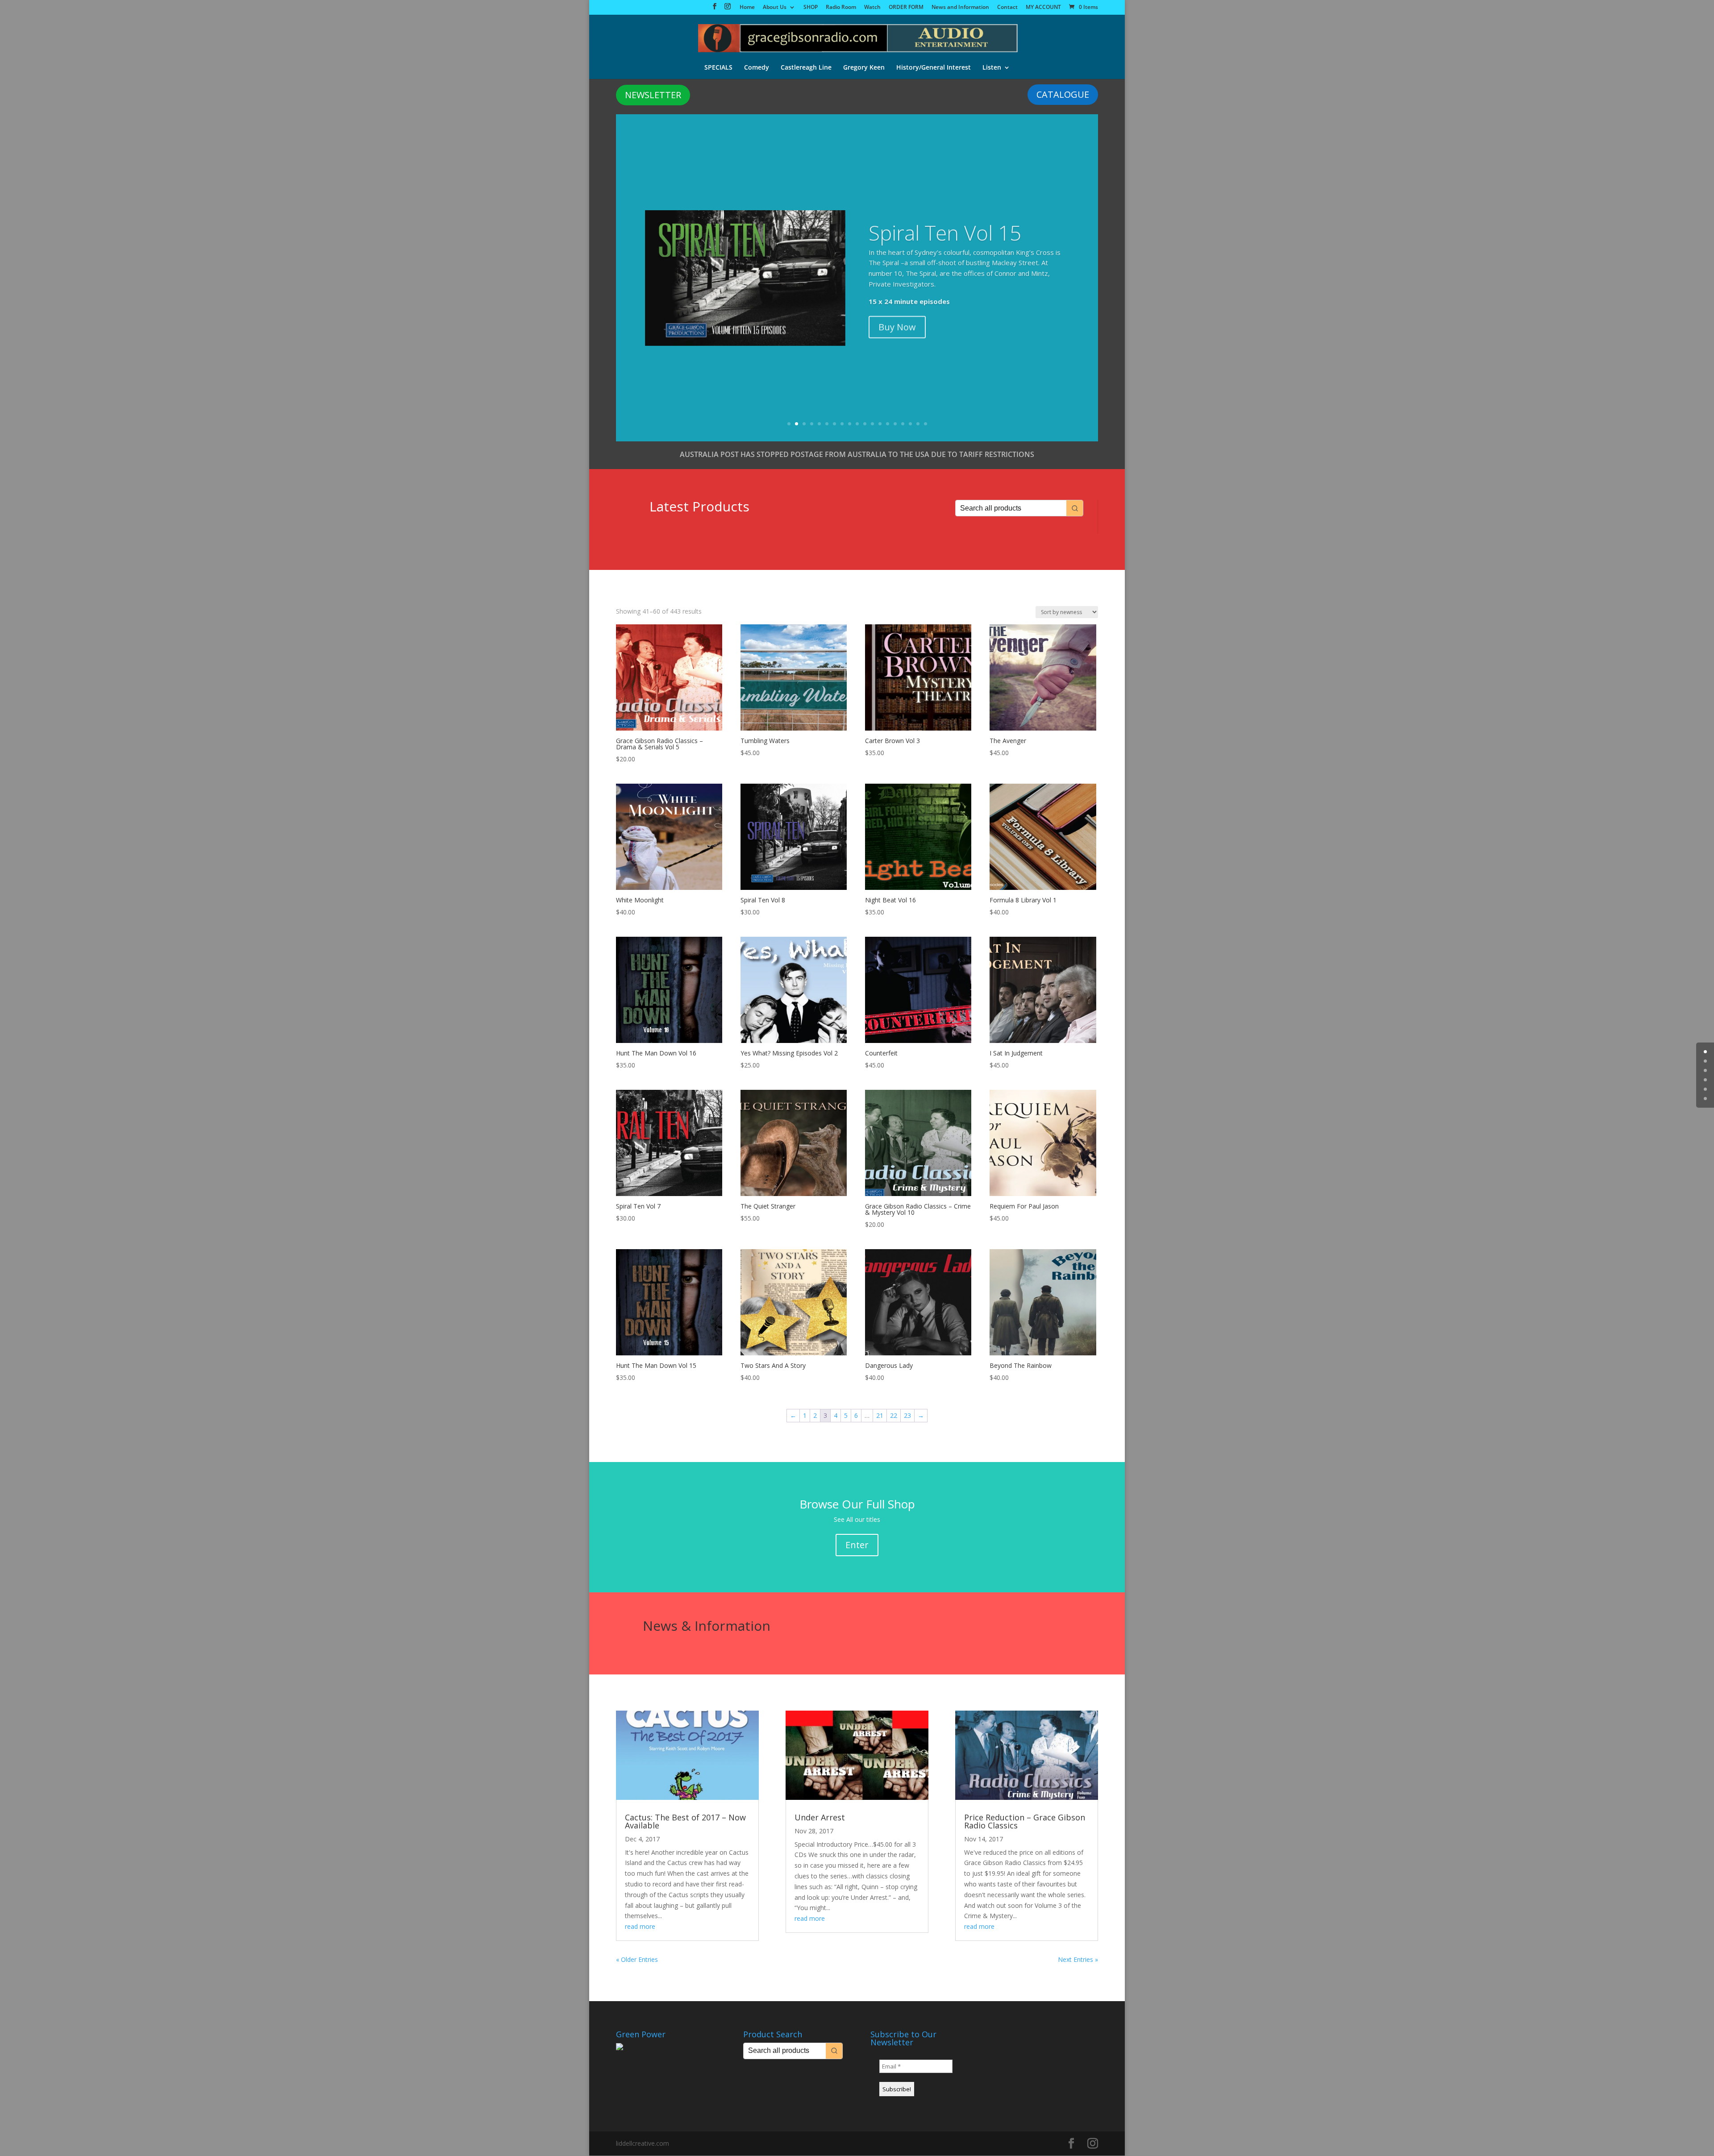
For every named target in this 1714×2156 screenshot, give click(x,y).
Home (747, 8)
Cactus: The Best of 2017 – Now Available (685, 1821)
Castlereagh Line (806, 68)
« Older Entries (637, 1959)
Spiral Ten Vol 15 (945, 229)
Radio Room (841, 8)
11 (865, 424)
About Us (775, 8)
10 (857, 424)
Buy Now (897, 323)
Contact (1007, 8)
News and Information (960, 8)
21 (880, 1415)
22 (894, 1415)
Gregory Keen (864, 68)
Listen (992, 68)
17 (910, 424)
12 (872, 424)
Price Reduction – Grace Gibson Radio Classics (1025, 1821)
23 (907, 1415)
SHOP (811, 8)
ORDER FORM (906, 8)
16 (903, 424)
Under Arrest (820, 1817)
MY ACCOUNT (1043, 8)
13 (880, 424)
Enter (857, 1545)
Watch (872, 8)
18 (918, 424)
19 (926, 424)
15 (895, 424)
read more (640, 1926)
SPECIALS (718, 68)
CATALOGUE (1063, 94)
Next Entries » (1078, 1959)
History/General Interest (934, 68)
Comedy (757, 68)
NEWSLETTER (653, 95)
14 (888, 424)
